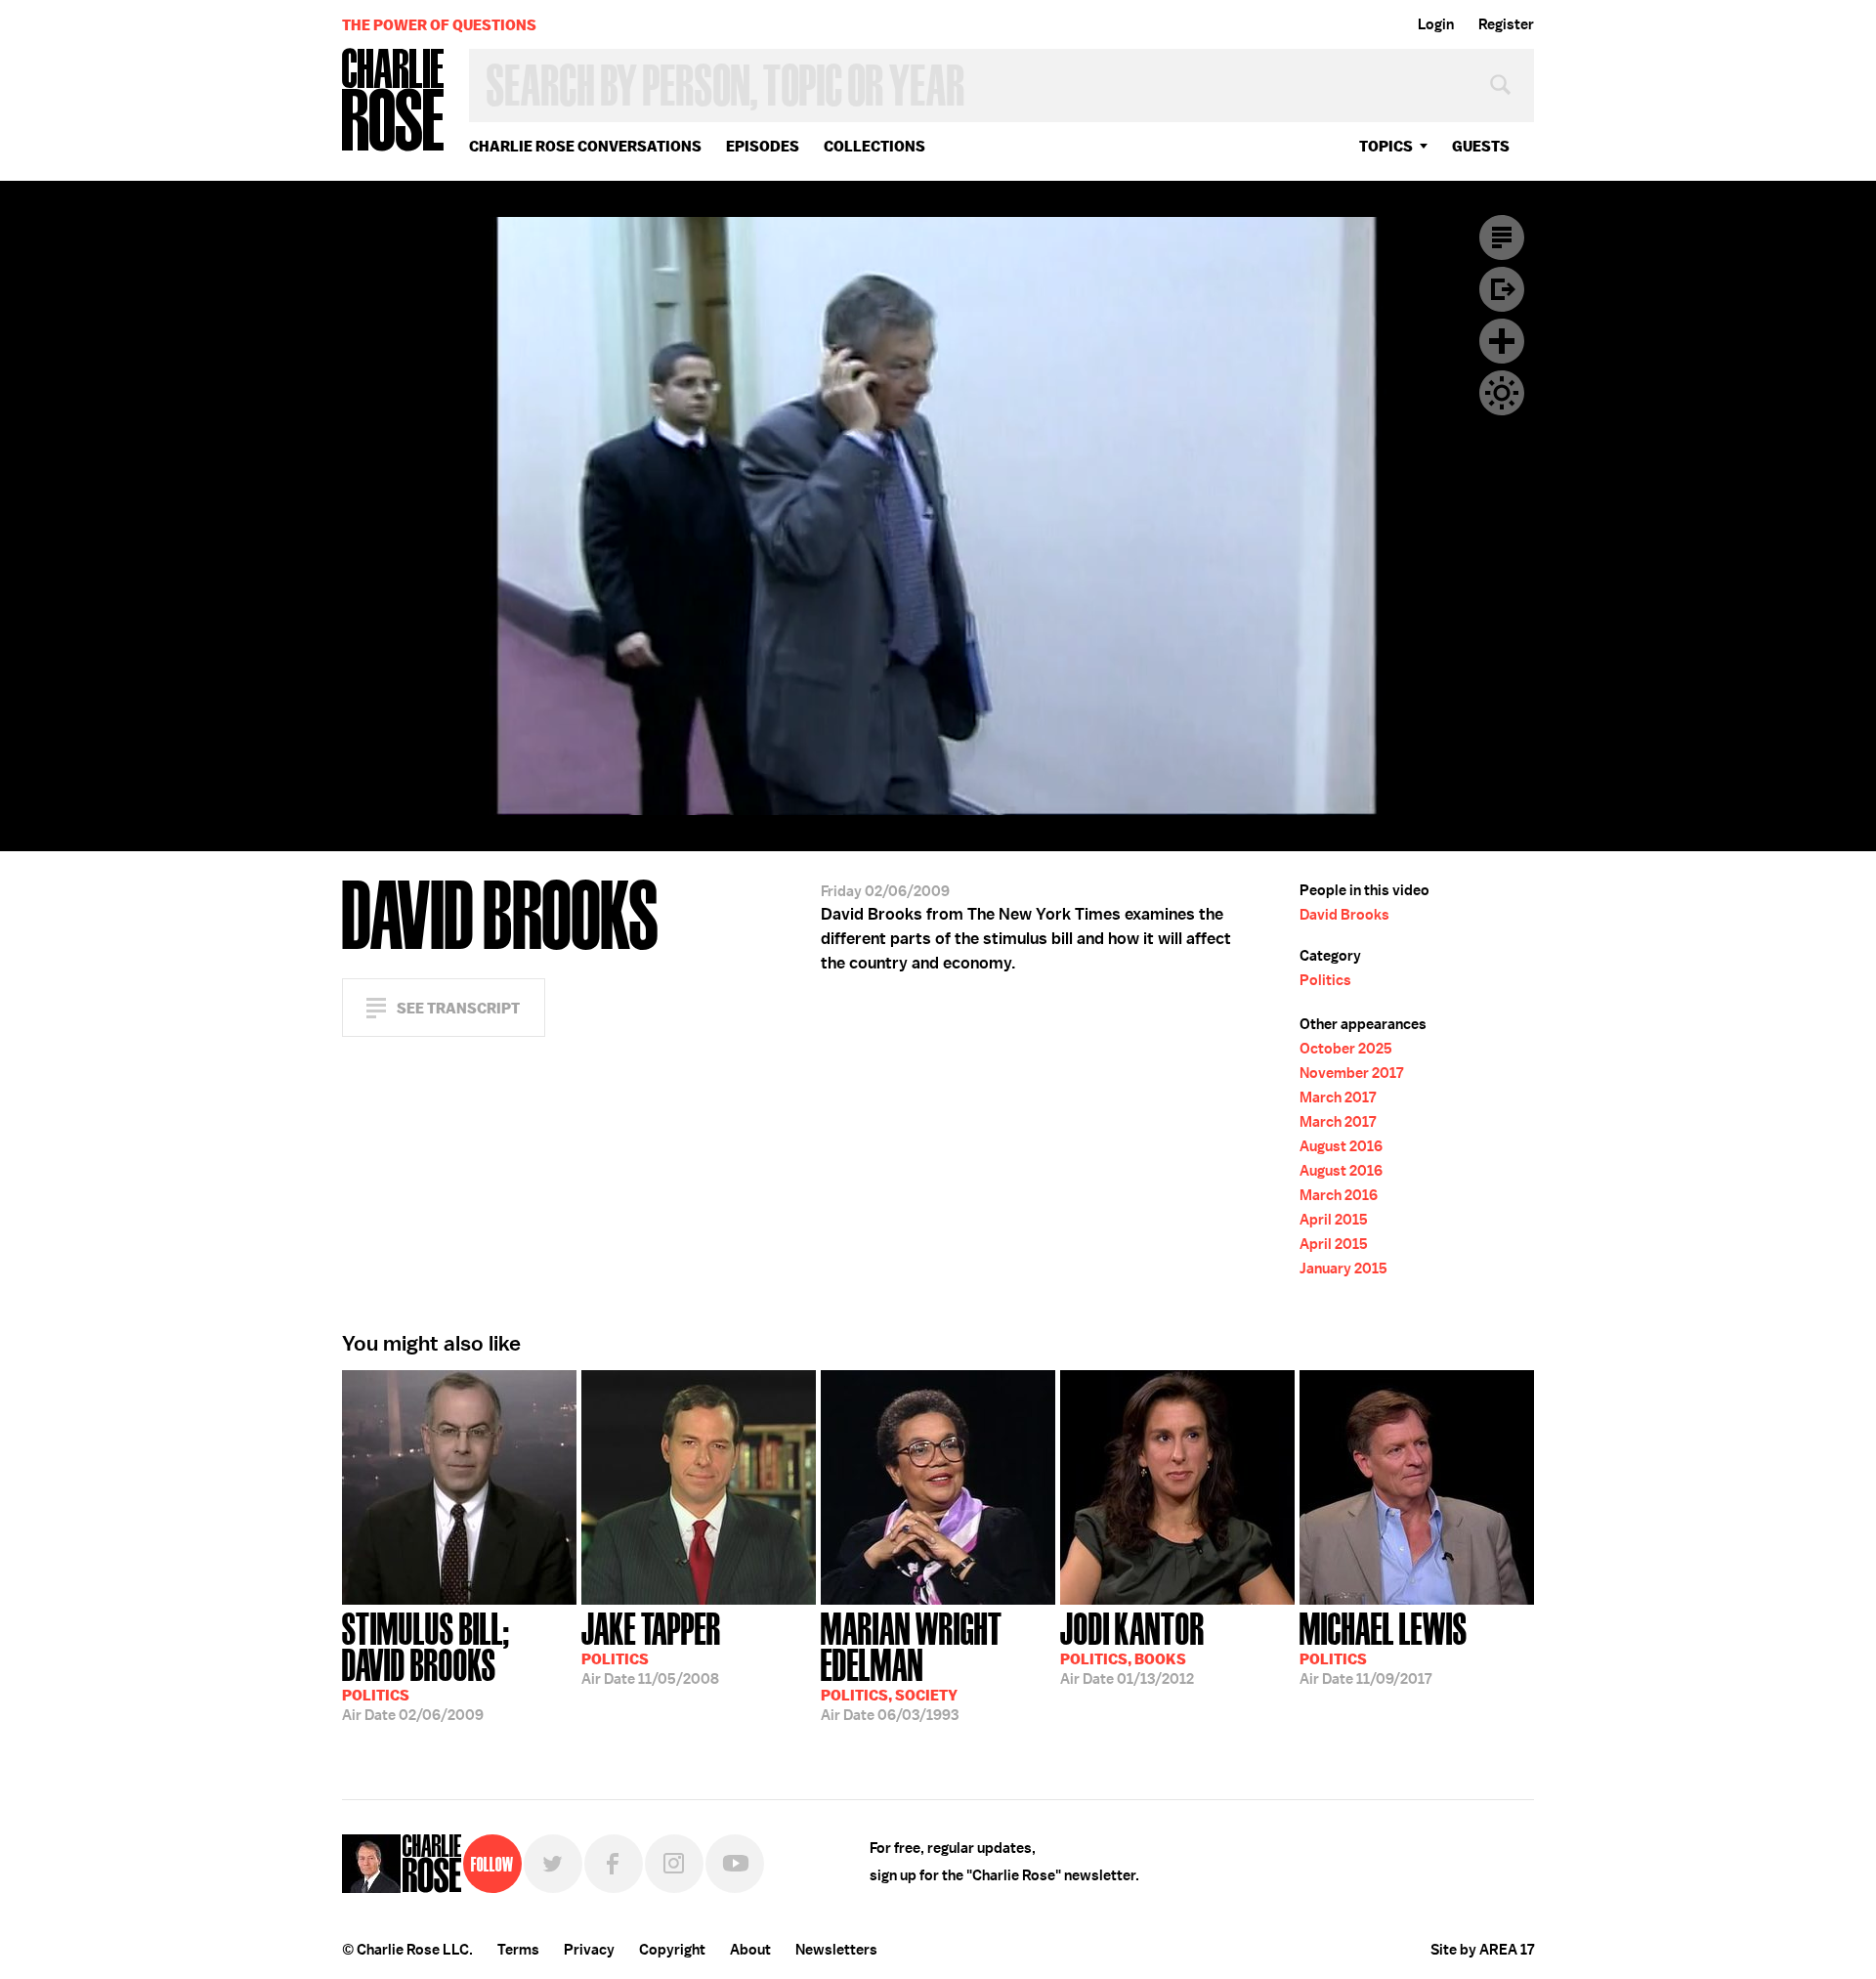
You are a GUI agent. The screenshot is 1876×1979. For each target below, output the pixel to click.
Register (1506, 24)
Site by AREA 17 (1482, 1950)
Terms (518, 1950)
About (750, 1950)
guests (1481, 146)
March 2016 (1339, 1195)
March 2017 (1338, 1097)
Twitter (553, 1864)
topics (1386, 146)
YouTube (735, 1864)
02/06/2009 (426, 1665)
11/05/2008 (651, 1647)
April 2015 (1334, 1220)
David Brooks (1344, 915)
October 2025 (1346, 1049)
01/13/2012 (1132, 1647)
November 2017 (1351, 1073)
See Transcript (458, 1008)
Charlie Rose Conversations (585, 146)
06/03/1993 (912, 1665)
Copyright (672, 1950)
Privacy (589, 1950)
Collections (874, 146)
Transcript (1502, 237)
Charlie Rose (394, 101)
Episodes (763, 146)
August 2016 (1341, 1146)
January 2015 (1343, 1269)
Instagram (674, 1864)
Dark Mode (1502, 393)
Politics (1325, 980)
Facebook (614, 1864)
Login (1436, 24)
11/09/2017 (1384, 1647)
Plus (1502, 341)
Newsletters (836, 1950)
